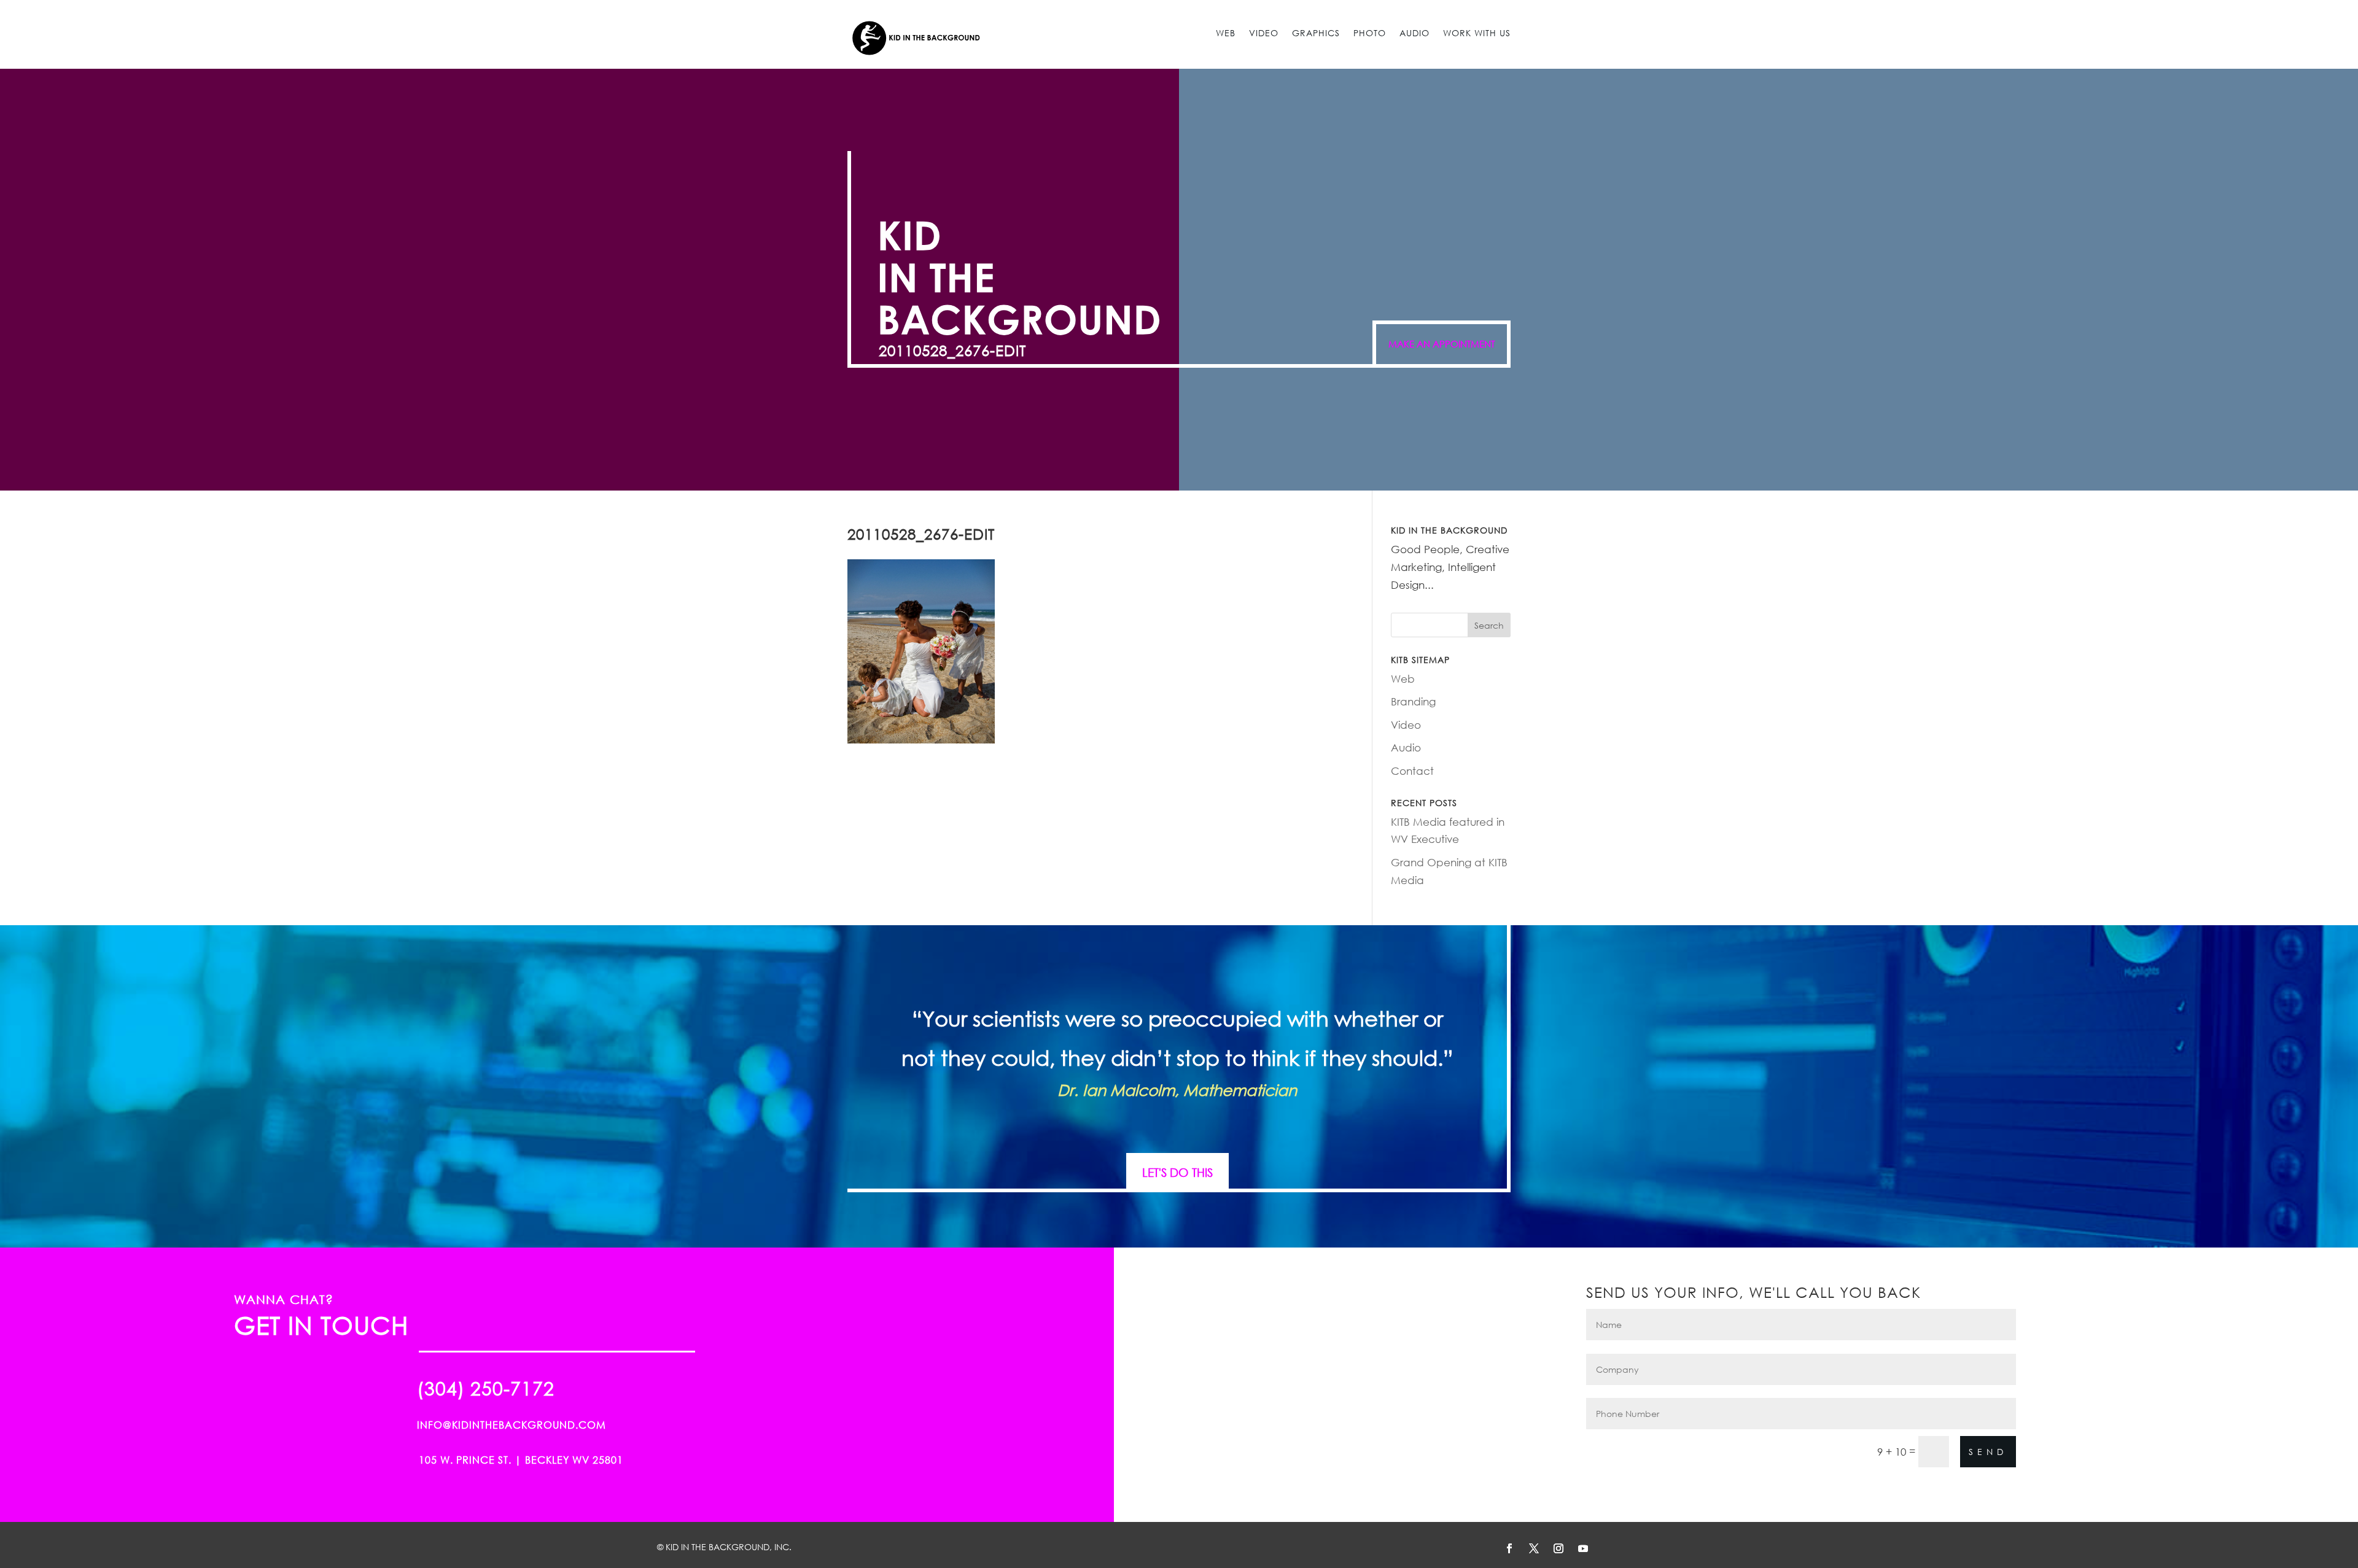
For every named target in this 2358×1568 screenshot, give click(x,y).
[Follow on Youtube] (1583, 1548)
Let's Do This (1177, 1172)
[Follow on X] (1534, 1548)
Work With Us (1477, 33)
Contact (1412, 771)
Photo (1370, 33)
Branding (1413, 701)
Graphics (1316, 33)
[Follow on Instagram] (1558, 1548)
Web (1226, 33)
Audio (1414, 33)
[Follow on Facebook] (1509, 1548)
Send (1988, 1452)
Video (1264, 33)
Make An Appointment (1442, 344)
